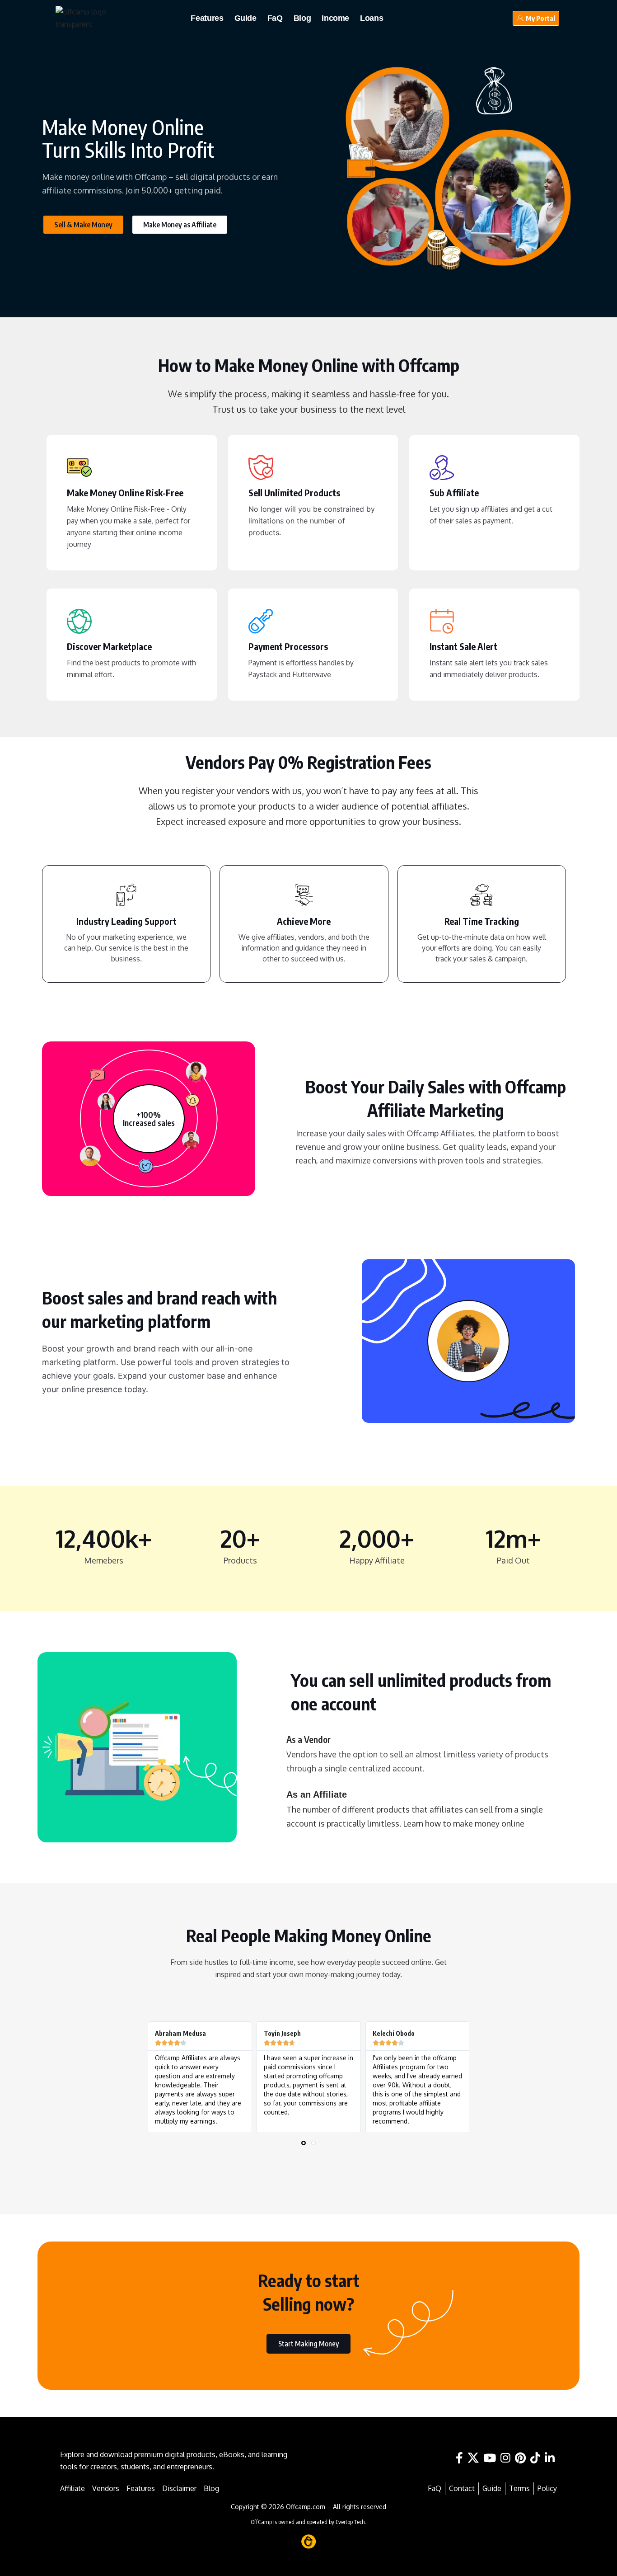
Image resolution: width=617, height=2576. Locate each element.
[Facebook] (459, 2458)
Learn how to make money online (464, 1823)
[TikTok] (535, 2458)
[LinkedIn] (550, 2458)
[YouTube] (490, 2458)
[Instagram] (505, 2458)
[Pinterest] (520, 2458)
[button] (304, 2143)
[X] (473, 2458)
